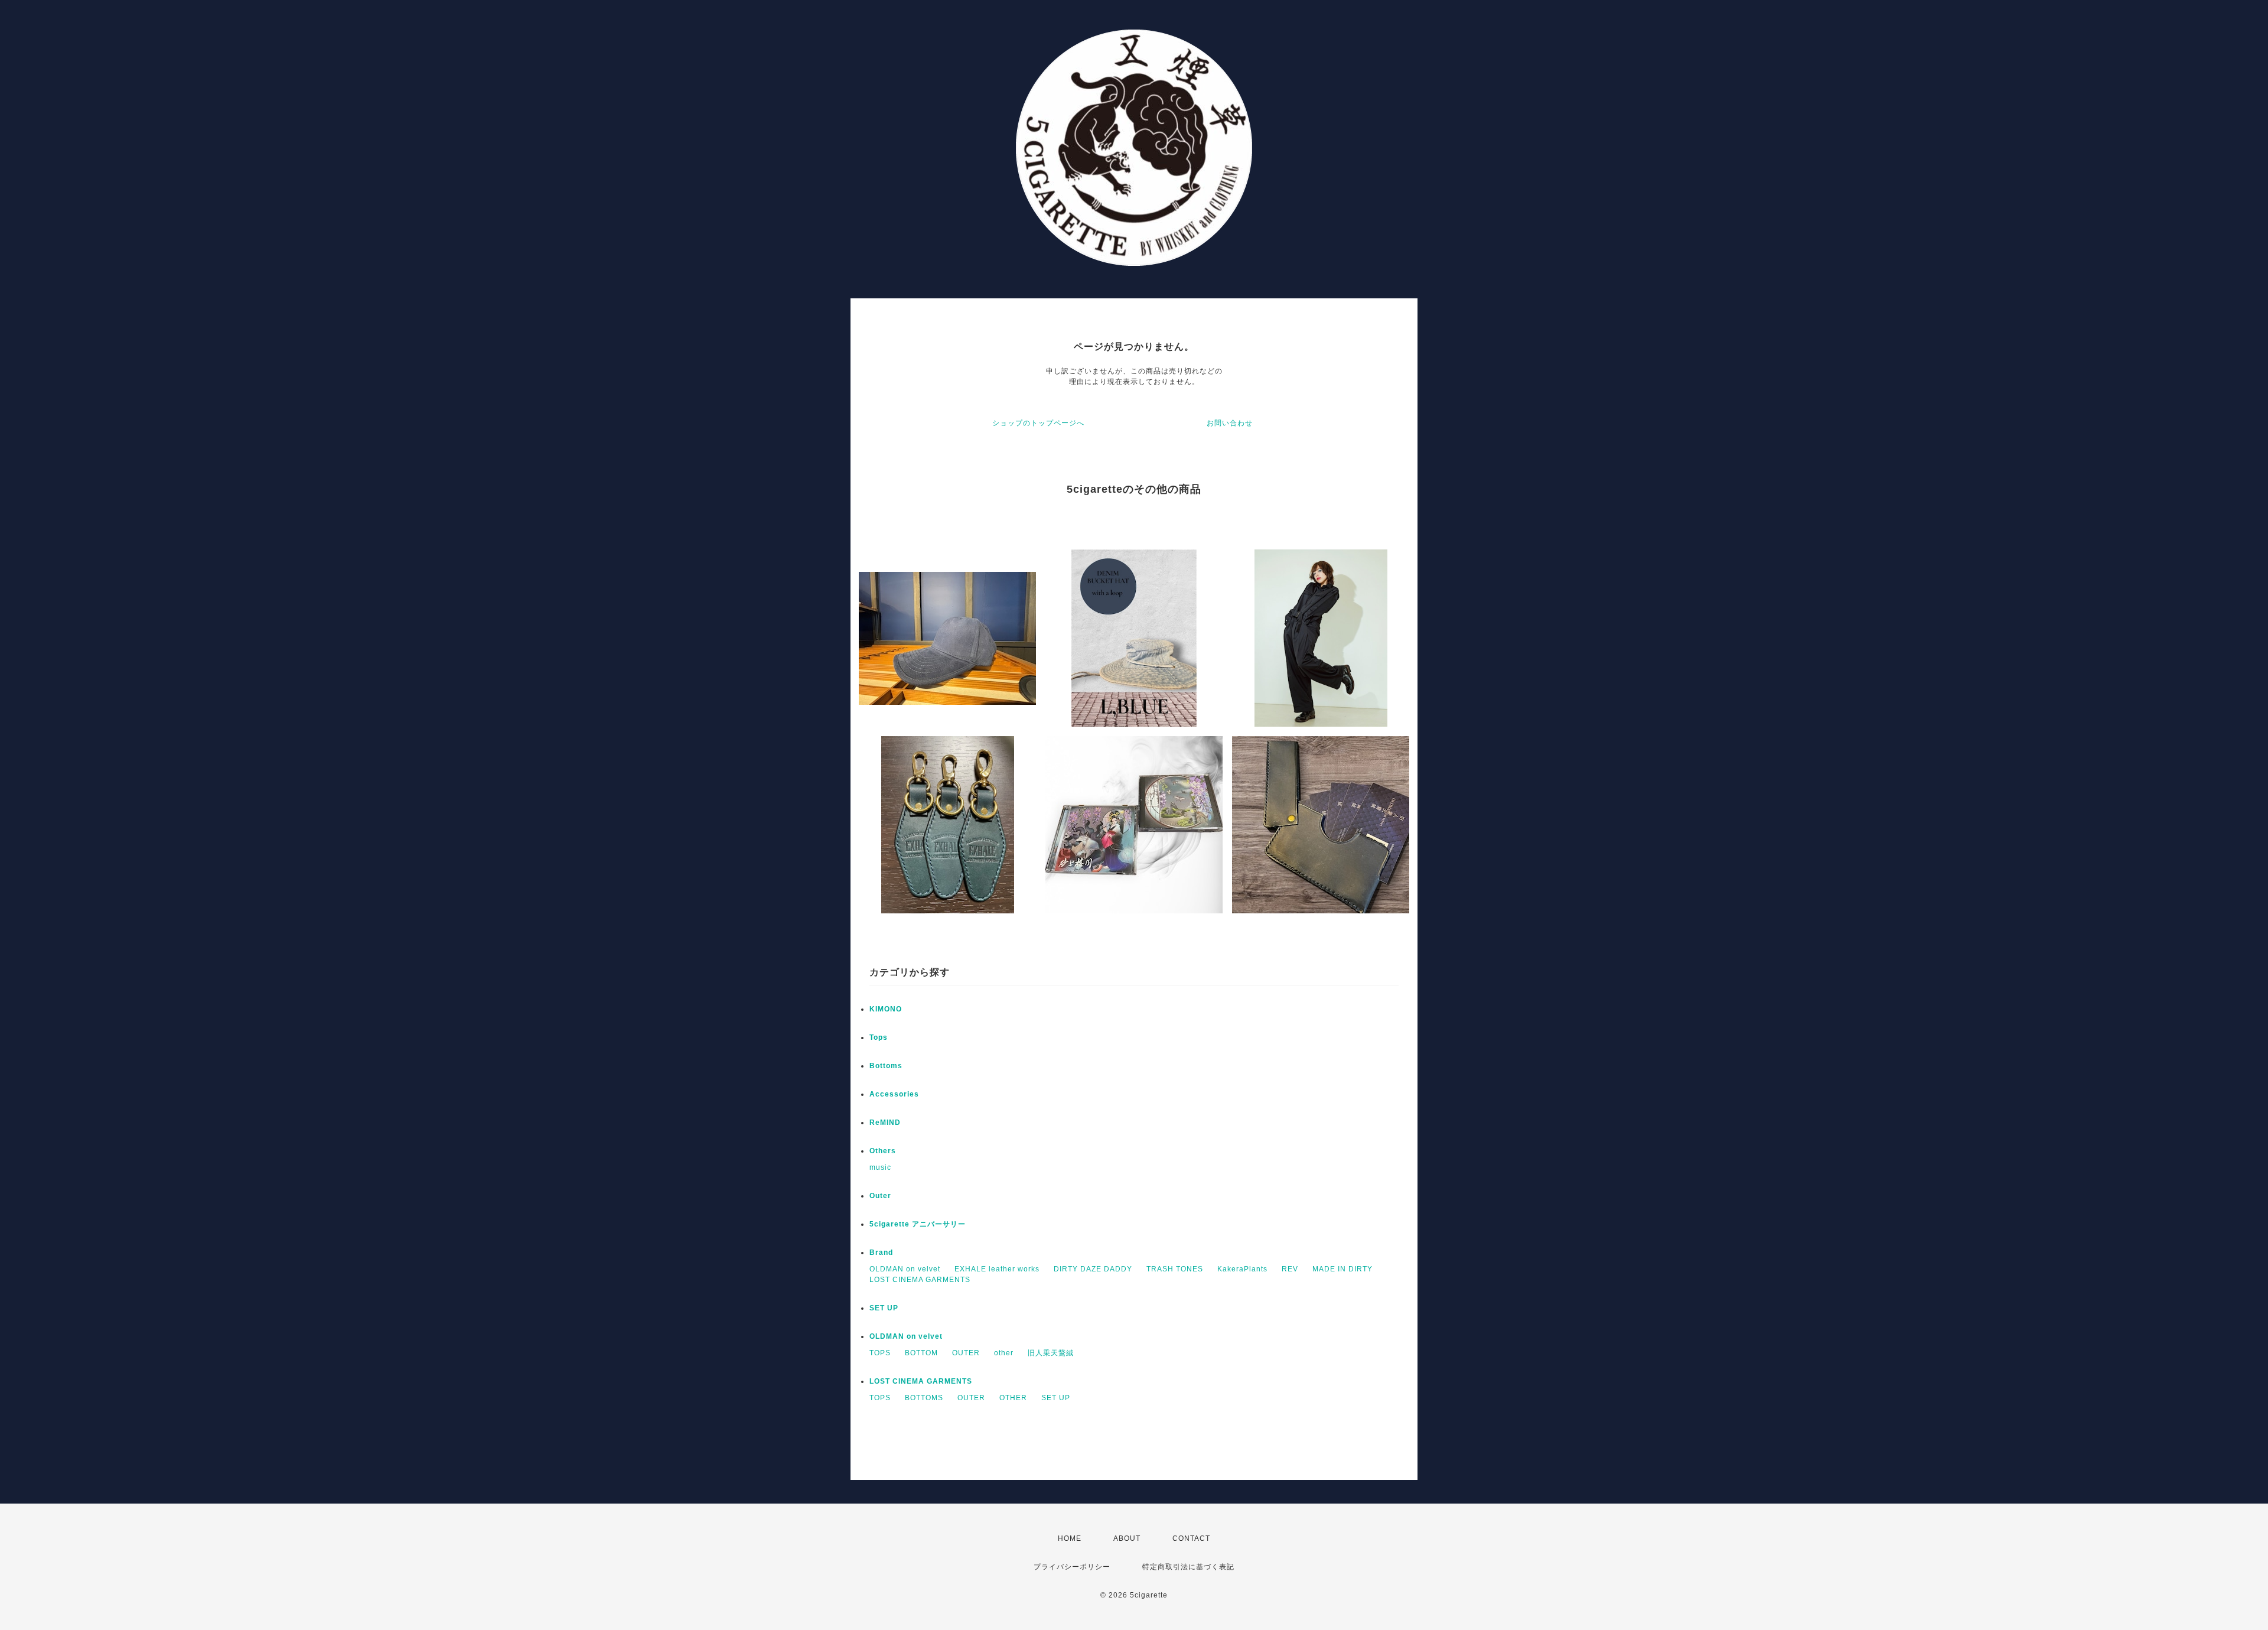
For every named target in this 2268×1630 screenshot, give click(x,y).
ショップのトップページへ (1038, 423)
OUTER (966, 1353)
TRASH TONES (1175, 1269)
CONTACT (1191, 1538)
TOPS (880, 1353)
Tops (879, 1037)
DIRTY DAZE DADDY (1093, 1269)
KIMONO (886, 1009)
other (1004, 1353)
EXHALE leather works (997, 1269)
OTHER (1013, 1398)
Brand (881, 1252)
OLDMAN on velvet (905, 1269)
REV (1290, 1269)
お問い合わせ (1230, 423)
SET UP (884, 1308)
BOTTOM (921, 1353)
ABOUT (1127, 1538)
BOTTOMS (924, 1398)
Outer (880, 1196)
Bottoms (886, 1066)
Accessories (894, 1094)
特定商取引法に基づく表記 (1188, 1567)
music (880, 1167)
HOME (1070, 1538)
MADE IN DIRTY (1342, 1269)
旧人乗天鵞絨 (1051, 1353)
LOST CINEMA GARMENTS (920, 1280)
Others (883, 1151)
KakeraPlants (1242, 1269)
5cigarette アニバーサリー (918, 1224)
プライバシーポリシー (1072, 1567)
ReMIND (885, 1123)
